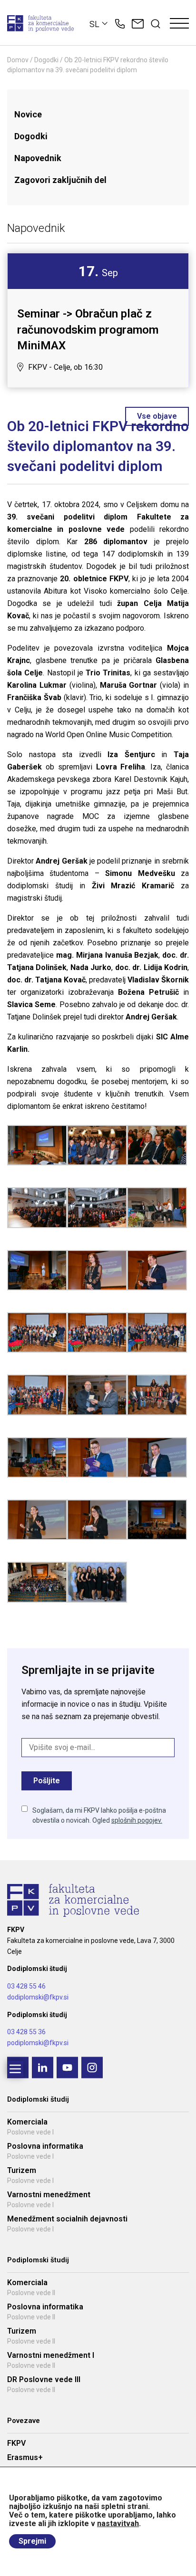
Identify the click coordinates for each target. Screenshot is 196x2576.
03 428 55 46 (26, 1986)
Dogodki (46, 60)
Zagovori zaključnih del (60, 180)
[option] (98, 320)
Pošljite (47, 1781)
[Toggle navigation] (179, 24)
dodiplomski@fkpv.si (38, 1997)
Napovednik (38, 158)
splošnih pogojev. (137, 1820)
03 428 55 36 (26, 2032)
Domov (18, 60)
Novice (28, 114)
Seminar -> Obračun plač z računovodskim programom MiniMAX (88, 330)
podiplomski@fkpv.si (38, 2043)
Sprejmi (32, 2541)
